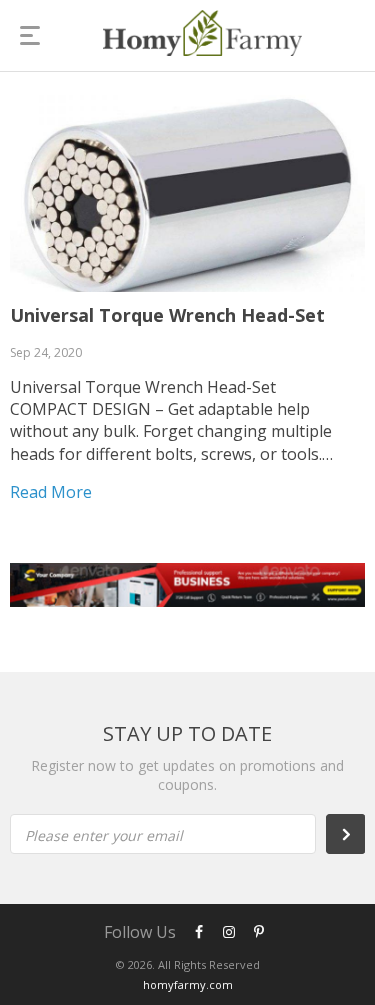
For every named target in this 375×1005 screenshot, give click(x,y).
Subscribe (356, 834)
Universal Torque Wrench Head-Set (167, 315)
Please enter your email (104, 835)
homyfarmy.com (188, 984)
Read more (51, 492)
